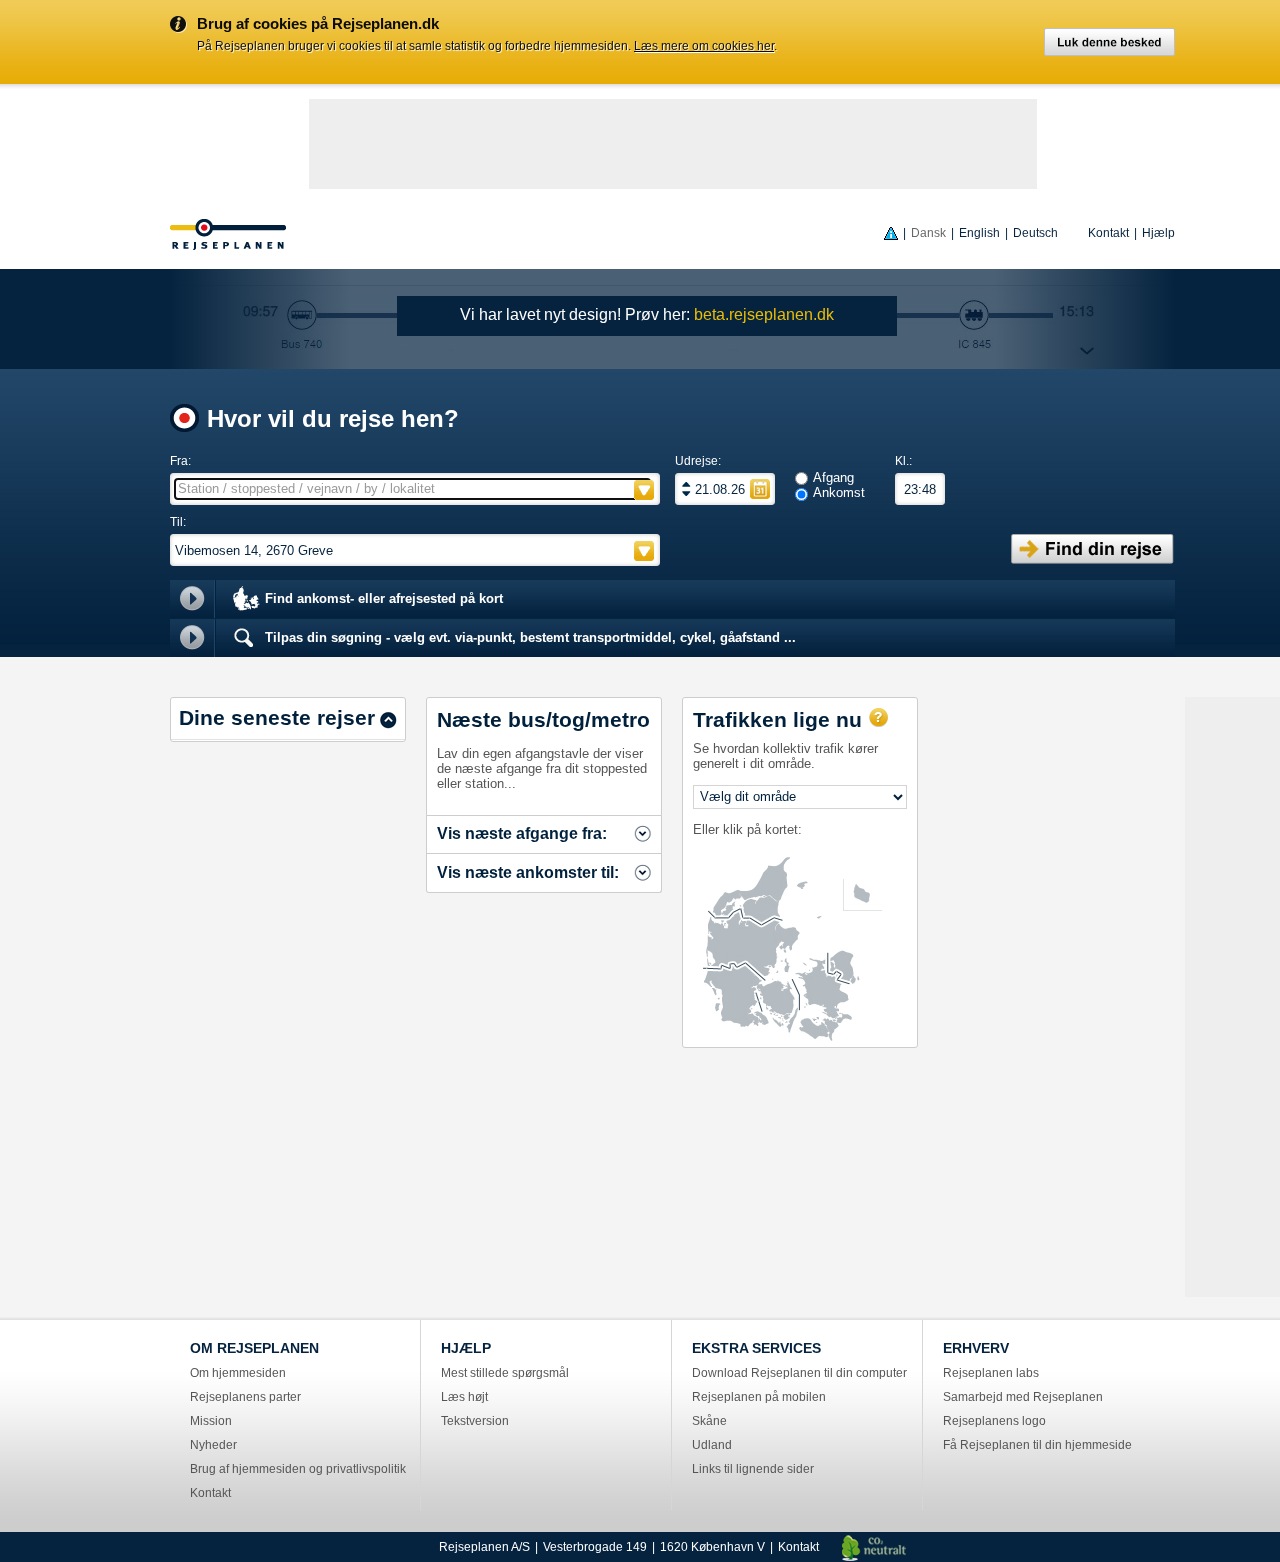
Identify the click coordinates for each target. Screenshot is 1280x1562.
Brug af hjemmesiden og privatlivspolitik (298, 1469)
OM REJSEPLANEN (254, 1348)
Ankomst (839, 492)
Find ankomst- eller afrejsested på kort (382, 598)
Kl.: (903, 461)
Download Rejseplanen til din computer (799, 1373)
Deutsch (1035, 233)
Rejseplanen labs (991, 1373)
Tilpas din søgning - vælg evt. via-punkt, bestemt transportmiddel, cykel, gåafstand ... (528, 637)
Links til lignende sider (753, 1469)
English (979, 233)
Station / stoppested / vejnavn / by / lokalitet (306, 488)
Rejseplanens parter (245, 1397)
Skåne (709, 1421)
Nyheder (213, 1445)
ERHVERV (976, 1348)
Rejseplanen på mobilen (759, 1397)
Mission (211, 1421)
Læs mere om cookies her (704, 46)
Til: (178, 522)
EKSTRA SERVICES (756, 1348)
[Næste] (686, 484)
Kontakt (1108, 233)
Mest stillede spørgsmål (505, 1373)
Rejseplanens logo (994, 1421)
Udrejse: (698, 461)
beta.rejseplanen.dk (764, 314)
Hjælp (1158, 233)
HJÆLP (466, 1348)
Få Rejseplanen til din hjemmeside (1037, 1445)
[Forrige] (686, 493)
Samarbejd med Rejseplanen (1023, 1397)
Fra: (180, 461)
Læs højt (464, 1397)
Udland (712, 1445)
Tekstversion (475, 1421)
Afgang (833, 477)
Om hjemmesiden (238, 1373)
